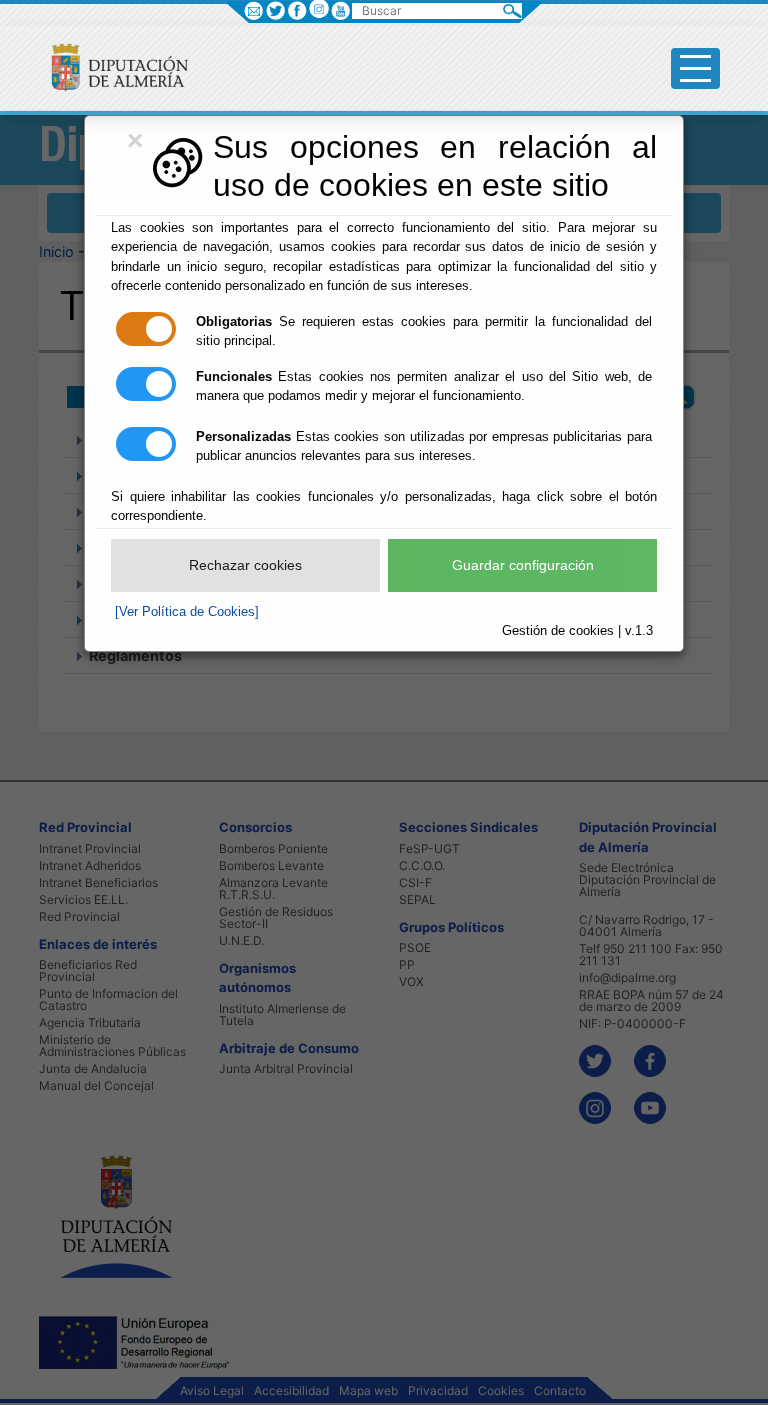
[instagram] (318, 8)
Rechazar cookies (245, 565)
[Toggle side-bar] (695, 68)
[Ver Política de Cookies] (187, 611)
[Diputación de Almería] (111, 66)
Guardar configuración (523, 565)
